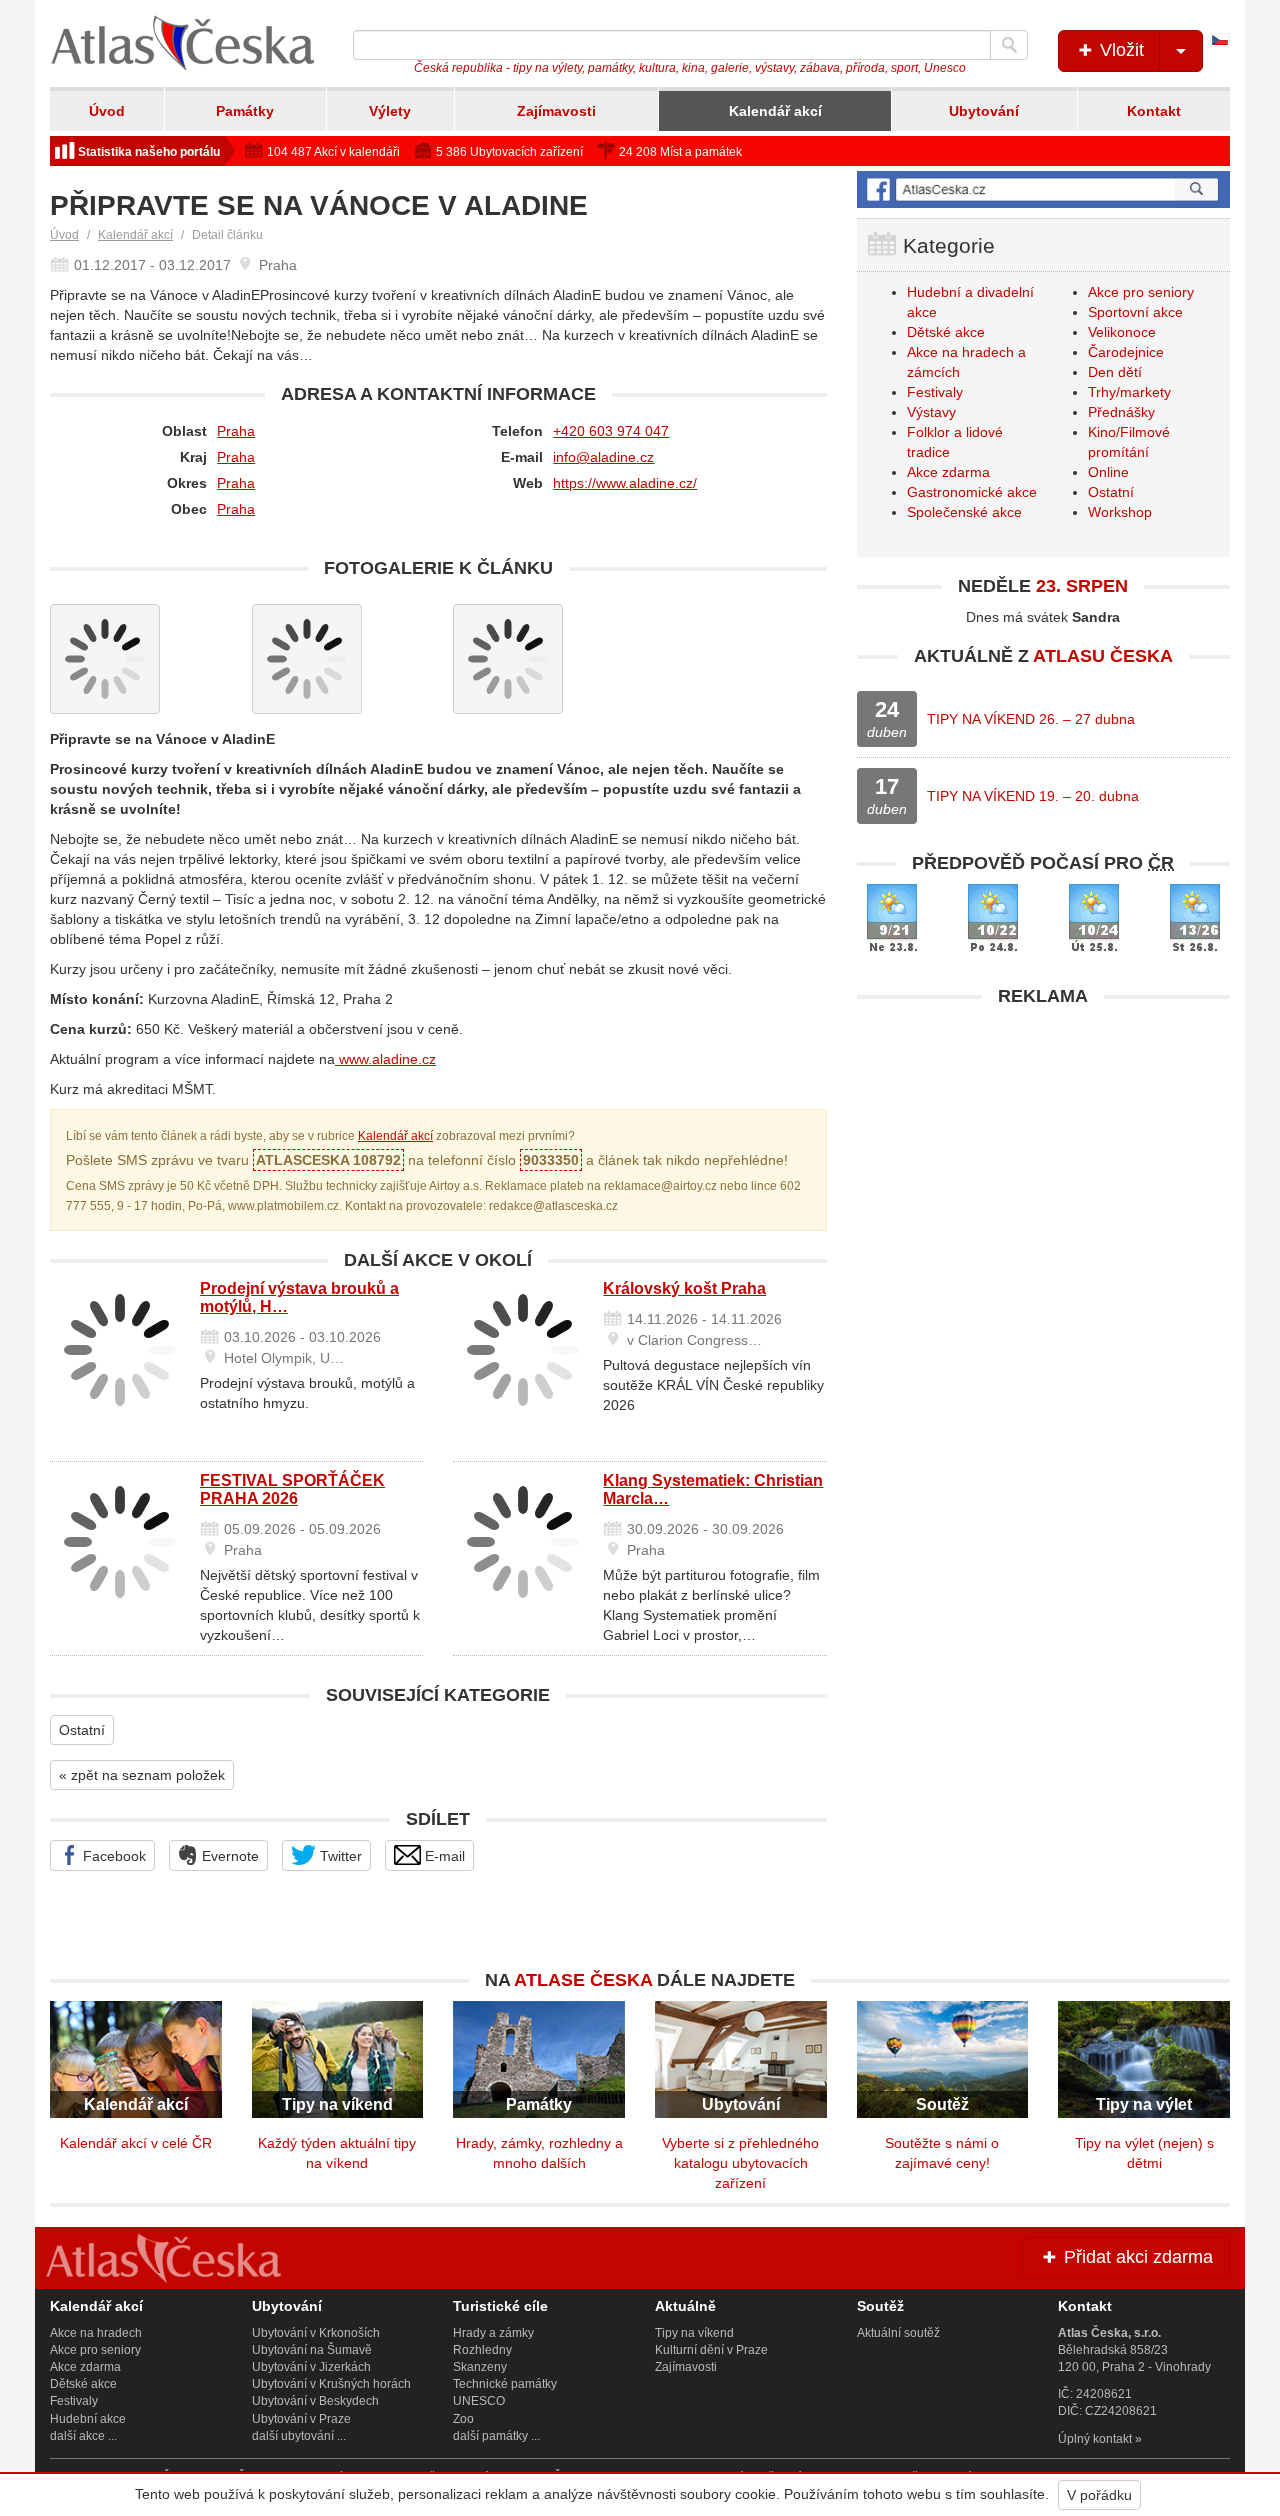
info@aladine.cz (603, 457)
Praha (236, 431)
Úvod (107, 111)
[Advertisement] (1043, 1157)
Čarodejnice (1126, 352)
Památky (245, 111)
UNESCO (479, 2401)
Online (1108, 472)
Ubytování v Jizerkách (311, 2367)
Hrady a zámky (493, 2333)
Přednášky (1121, 412)
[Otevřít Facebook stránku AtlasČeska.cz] (1043, 189)
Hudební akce (88, 2419)
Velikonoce (1122, 332)
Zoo (463, 2419)
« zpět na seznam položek (142, 1775)
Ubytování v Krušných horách (331, 2384)
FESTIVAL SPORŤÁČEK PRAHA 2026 (292, 1489)
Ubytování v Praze (301, 2419)
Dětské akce (946, 332)
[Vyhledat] (1009, 45)
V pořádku (1099, 2495)
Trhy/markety (1129, 392)
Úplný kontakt (1095, 2439)
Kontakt (1154, 111)
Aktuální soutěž (898, 2333)
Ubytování (984, 111)
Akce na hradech (96, 2333)
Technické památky (505, 2384)
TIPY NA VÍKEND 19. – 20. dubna (1033, 796)
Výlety (390, 111)
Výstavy (931, 412)
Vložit (1119, 50)
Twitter (339, 1856)
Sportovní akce (1135, 312)
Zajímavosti (556, 111)
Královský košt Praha (684, 1288)
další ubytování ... (299, 2436)
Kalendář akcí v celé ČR (136, 2143)
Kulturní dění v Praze (711, 2350)
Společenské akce (964, 512)
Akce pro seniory (1141, 292)
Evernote (228, 1856)
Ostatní (82, 1730)
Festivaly (935, 392)
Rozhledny (482, 2350)
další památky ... (496, 2436)
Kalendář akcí (775, 111)
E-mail (443, 1856)
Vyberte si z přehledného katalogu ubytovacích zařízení (740, 2163)
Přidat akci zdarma (1136, 2257)
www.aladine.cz (385, 1059)
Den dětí (1115, 372)
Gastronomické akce (972, 492)
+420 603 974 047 (611, 431)
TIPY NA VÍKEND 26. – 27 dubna (1031, 719)
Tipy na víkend (694, 2333)
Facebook (112, 1856)
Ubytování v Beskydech (315, 2401)
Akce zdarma (948, 472)
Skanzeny (480, 2367)
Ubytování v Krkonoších (316, 2333)
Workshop (1120, 512)
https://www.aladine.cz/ (625, 483)
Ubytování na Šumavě (312, 2350)
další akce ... (83, 2436)
